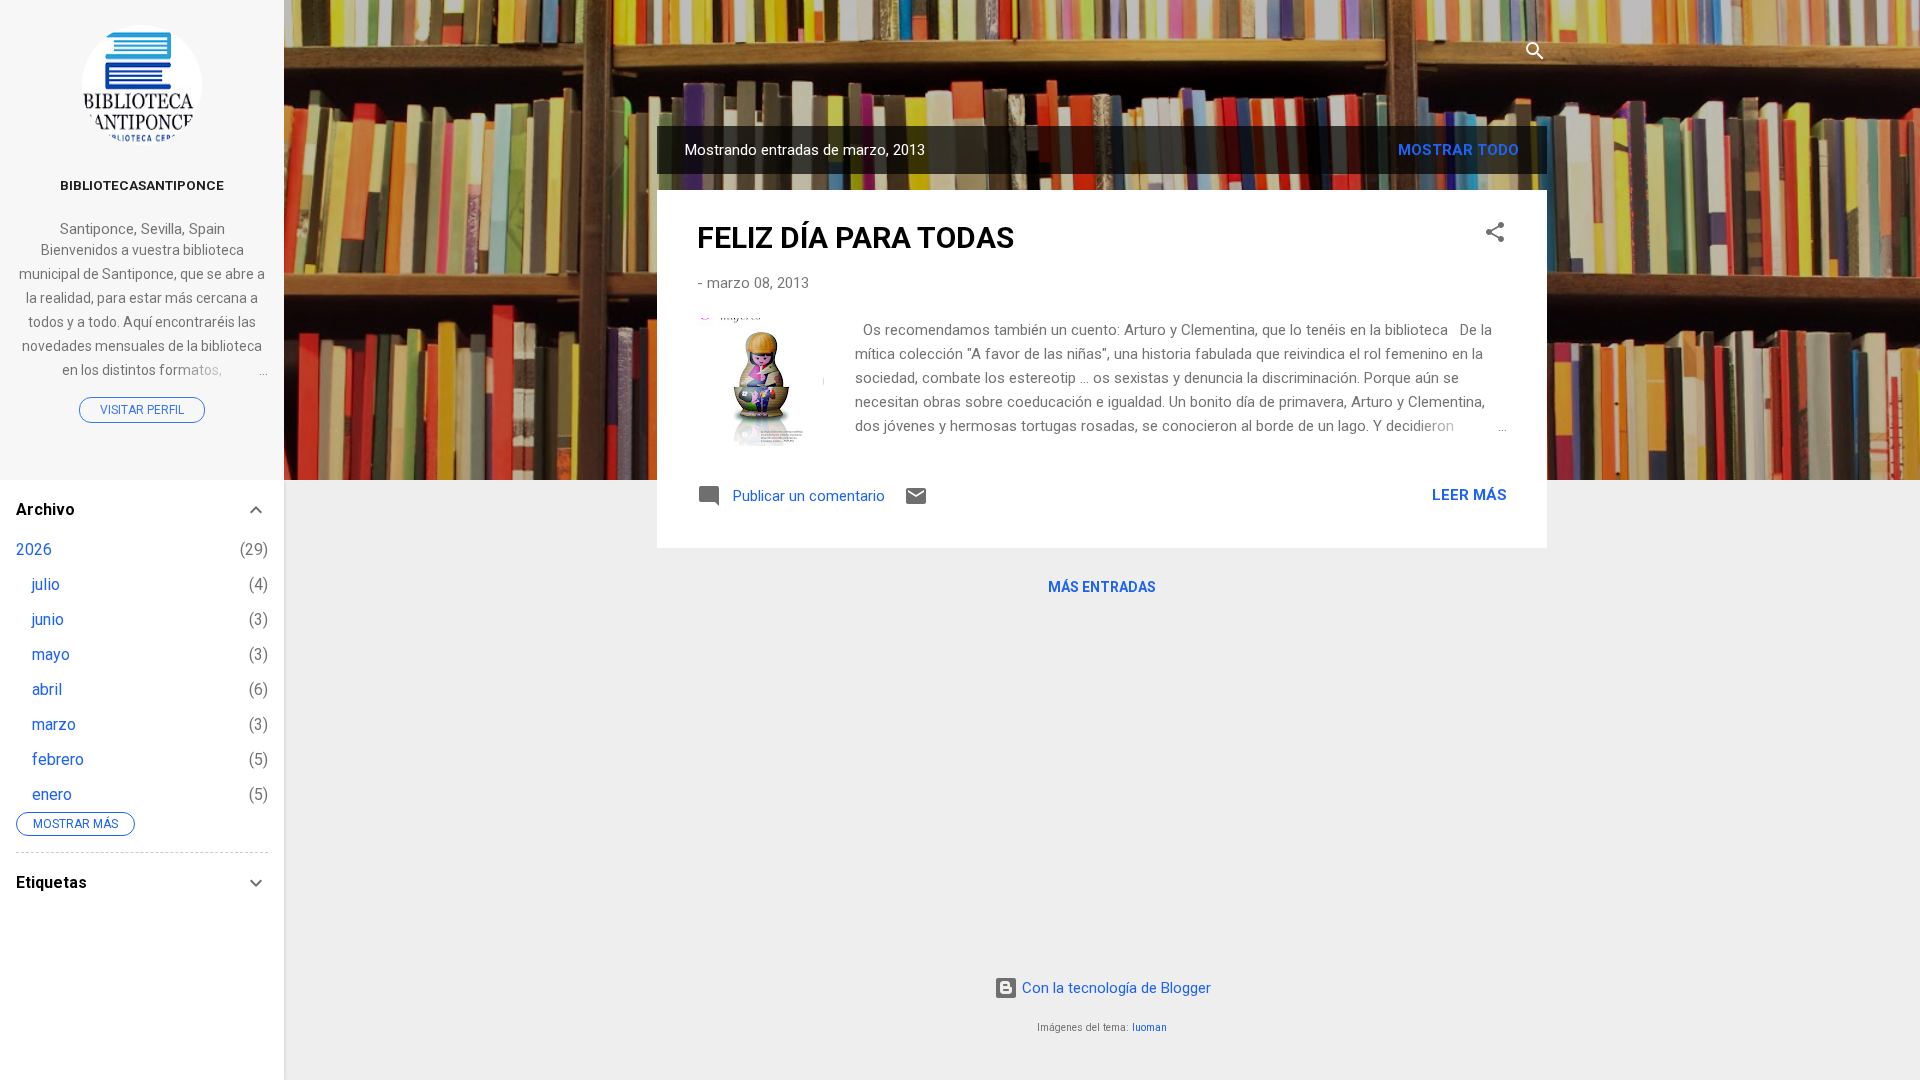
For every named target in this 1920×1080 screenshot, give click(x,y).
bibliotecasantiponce (142, 185)
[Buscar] (1535, 54)
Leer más (1469, 495)
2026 (34, 549)
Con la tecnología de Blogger (1114, 988)
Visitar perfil (142, 410)
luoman (1149, 1027)
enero (52, 794)
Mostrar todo (1458, 150)
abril (47, 689)
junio (48, 619)
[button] (1495, 235)
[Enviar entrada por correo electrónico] (916, 503)
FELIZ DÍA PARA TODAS (855, 237)
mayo (51, 654)
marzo (54, 724)
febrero (58, 759)
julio (46, 584)
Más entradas (1102, 587)
